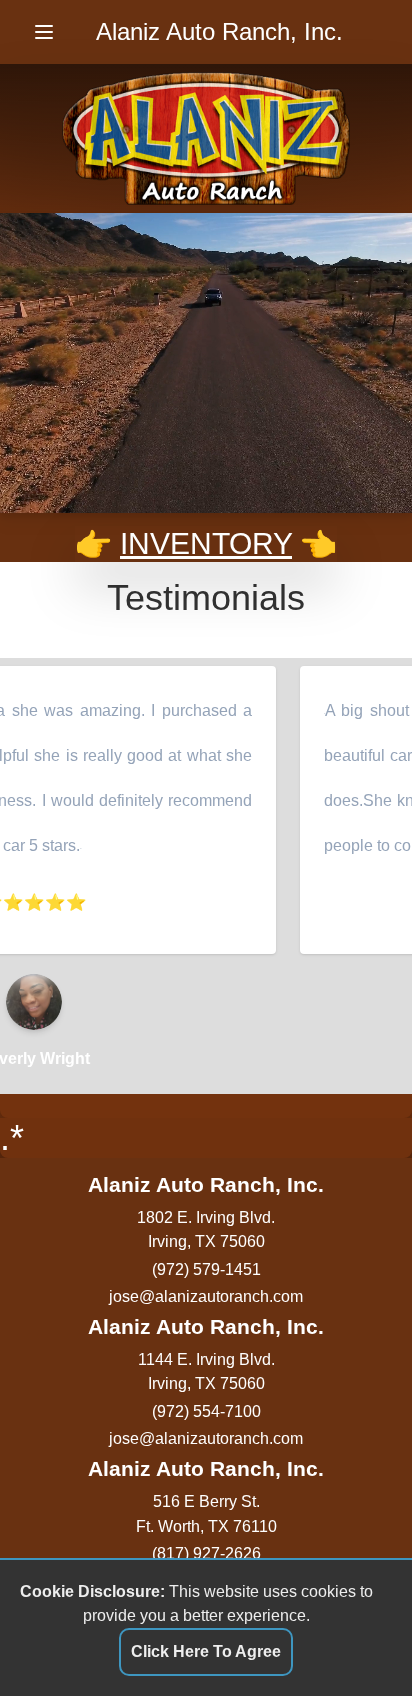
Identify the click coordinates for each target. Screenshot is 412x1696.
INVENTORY (206, 543)
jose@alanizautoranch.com (206, 1296)
